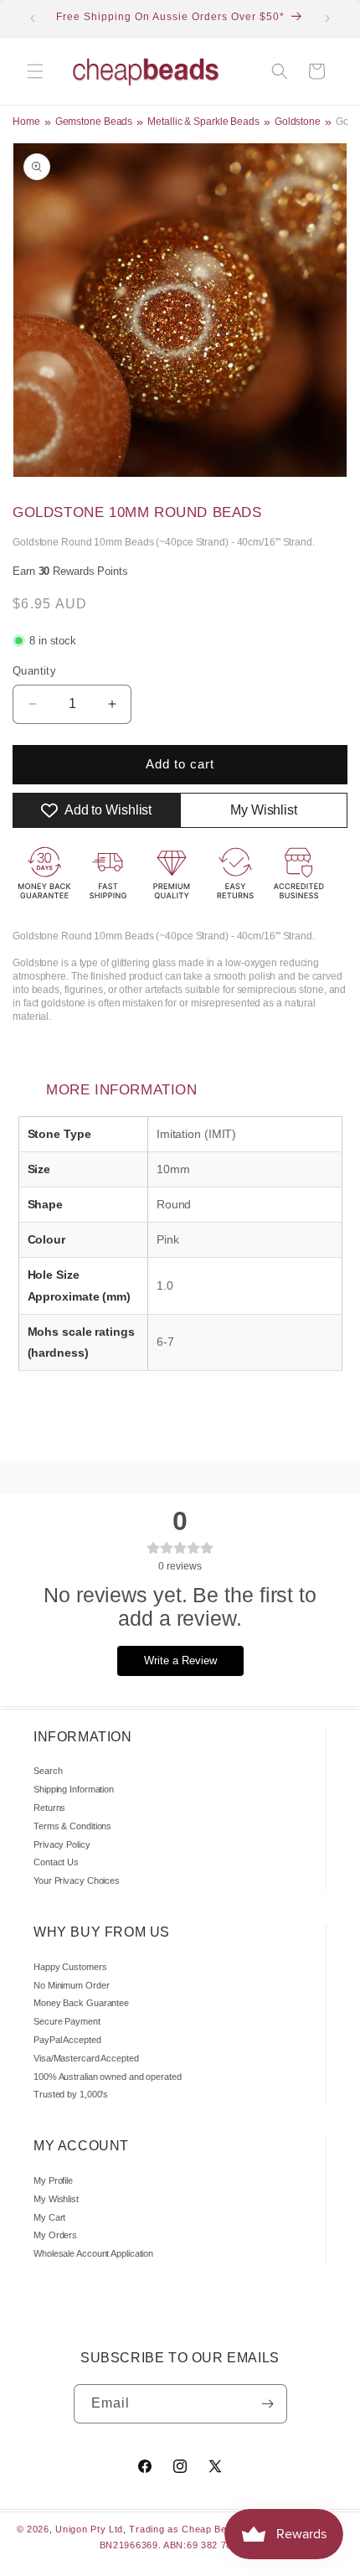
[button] (35, 71)
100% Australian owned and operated (108, 2077)
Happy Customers (70, 1967)
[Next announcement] (327, 18)
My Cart (49, 2217)
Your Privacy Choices (77, 1880)
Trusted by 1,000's (71, 2094)
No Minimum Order (71, 1985)
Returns (49, 1808)
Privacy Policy (62, 1844)
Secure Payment (67, 2021)
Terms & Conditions (72, 1826)
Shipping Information (74, 1789)
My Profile (53, 2180)
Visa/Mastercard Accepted (86, 2058)
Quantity (34, 671)
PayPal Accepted (67, 2040)
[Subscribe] (268, 2404)
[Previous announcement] (33, 18)
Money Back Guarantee (81, 2003)
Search (48, 1771)
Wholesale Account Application (93, 2253)
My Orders (55, 2235)
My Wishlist (56, 2199)
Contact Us (56, 1862)
